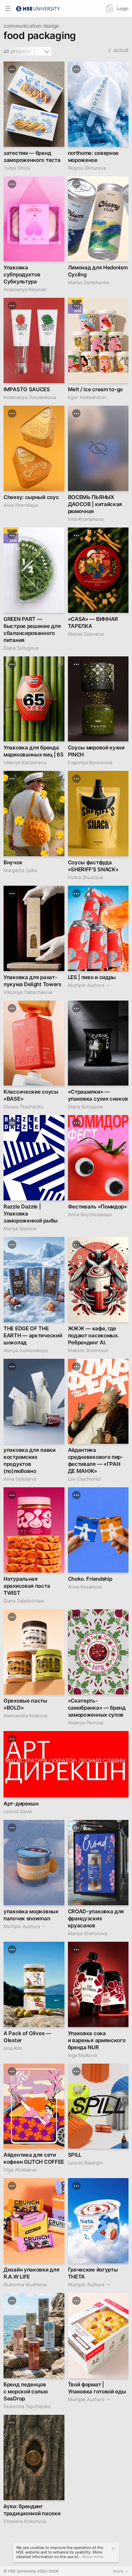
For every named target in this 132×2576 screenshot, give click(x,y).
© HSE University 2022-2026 (31, 2571)
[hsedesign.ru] (38, 8)
